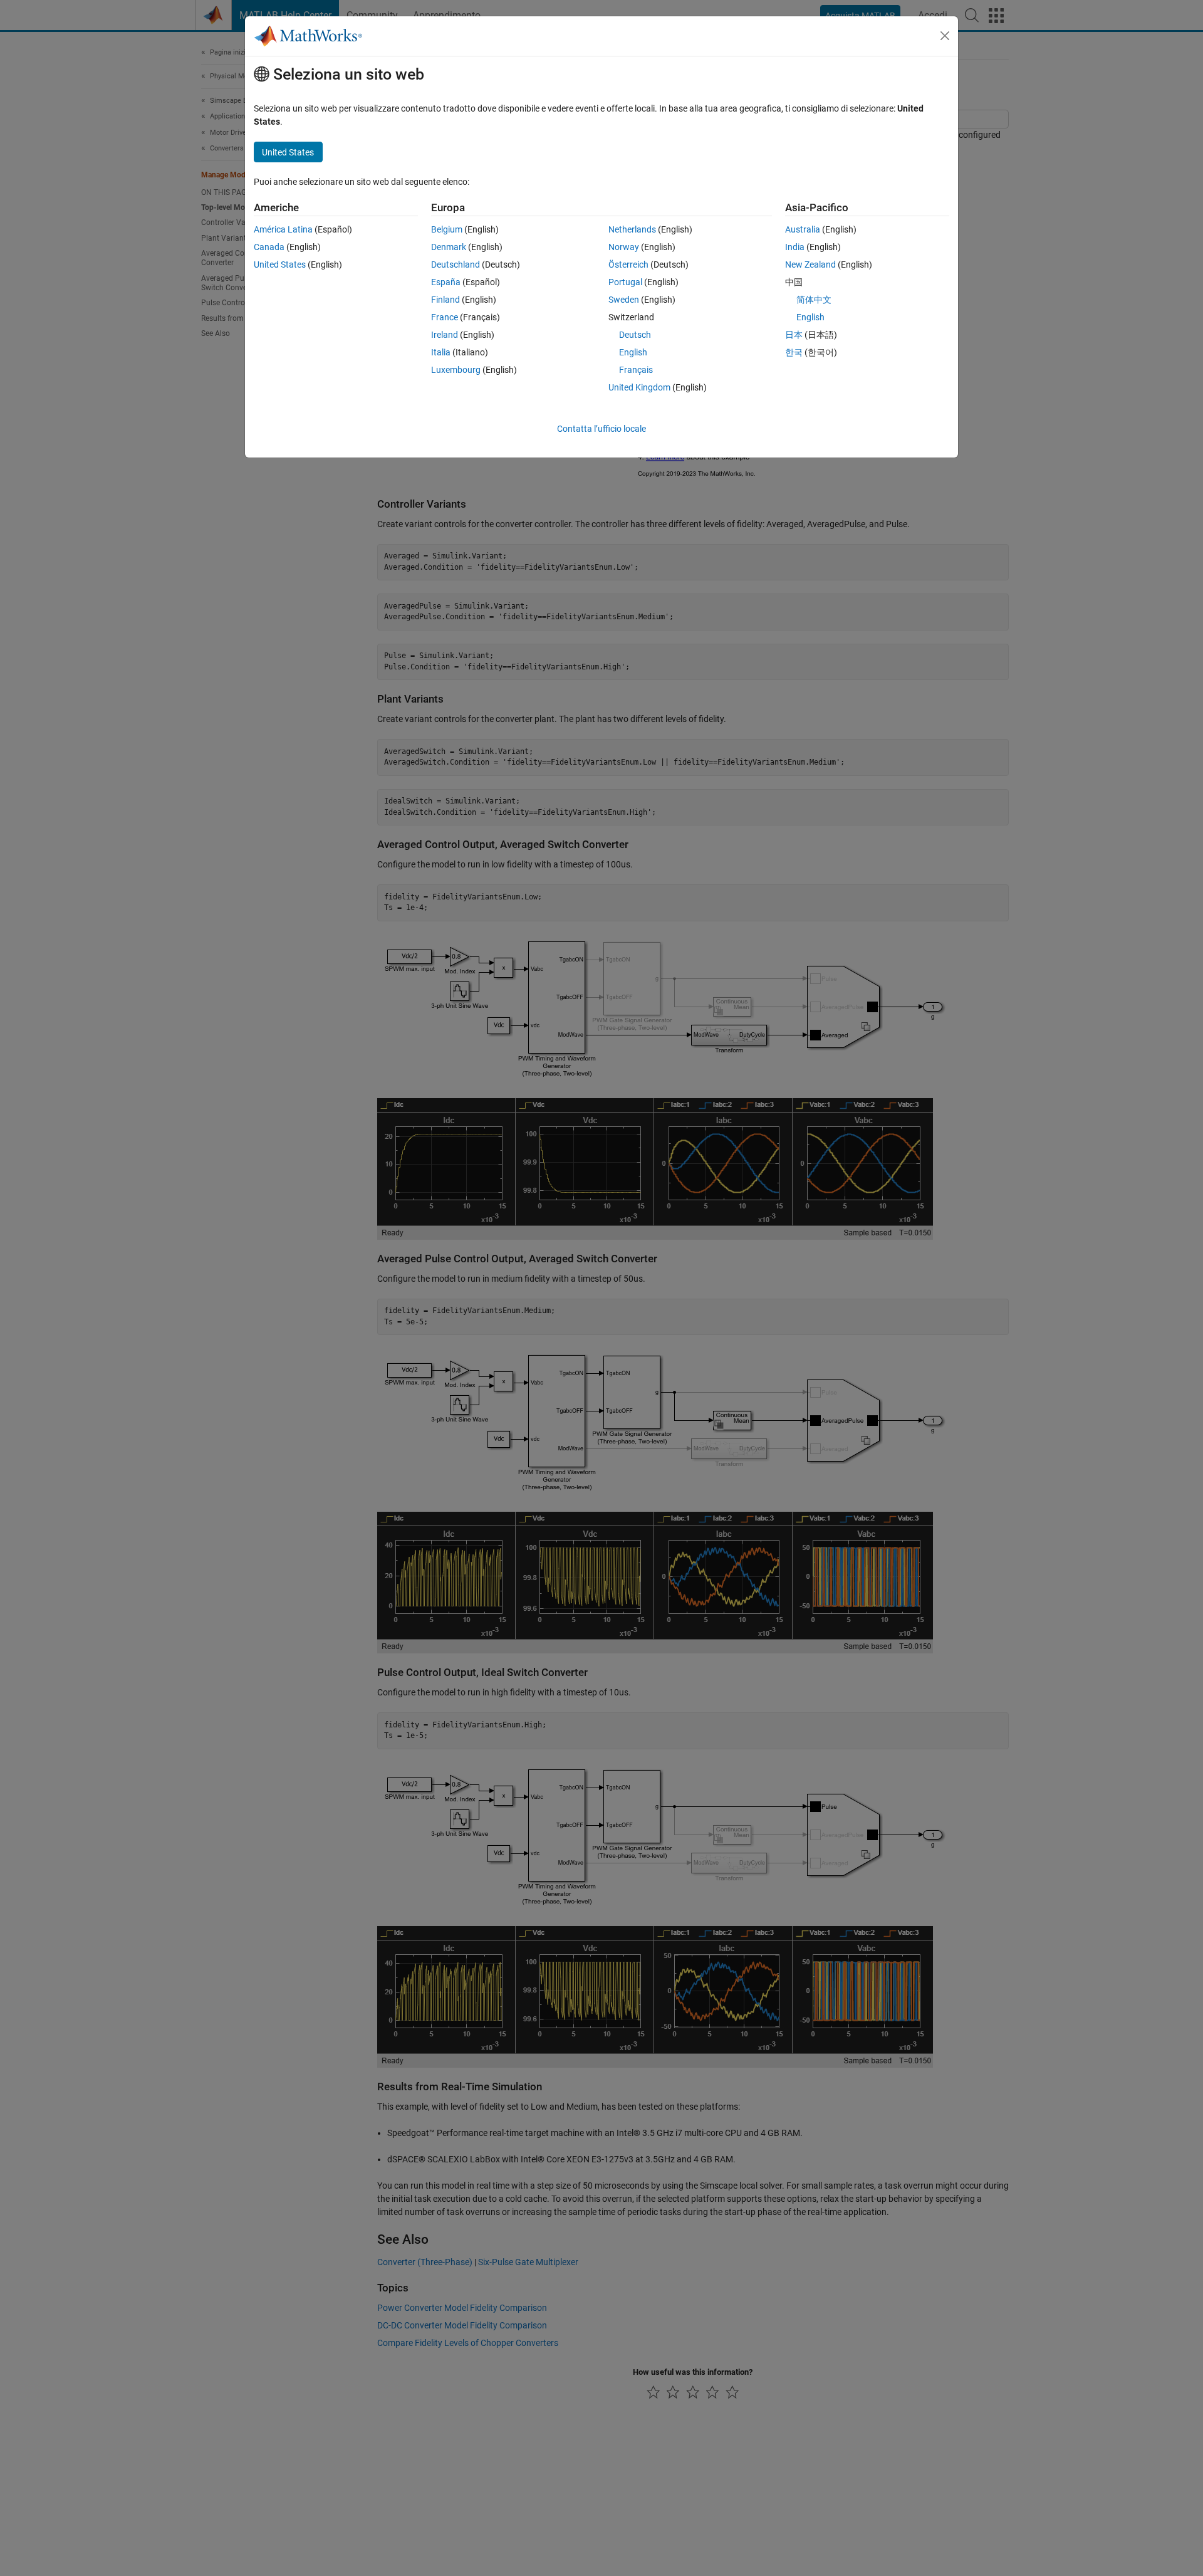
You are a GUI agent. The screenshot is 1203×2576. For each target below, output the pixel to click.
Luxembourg (456, 370)
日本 (794, 335)
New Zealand (810, 264)
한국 (794, 352)
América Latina (283, 229)
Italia (441, 352)
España (446, 282)
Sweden (624, 300)
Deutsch (635, 335)
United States (280, 264)
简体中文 (814, 300)
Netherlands (632, 229)
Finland (445, 300)
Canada (269, 247)
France (445, 317)
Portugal (625, 282)
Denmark (449, 247)
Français (636, 370)
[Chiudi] (945, 36)
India (795, 247)
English (633, 352)
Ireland (445, 335)
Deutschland (456, 264)
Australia (803, 229)
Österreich (628, 264)
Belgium (447, 229)
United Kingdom (639, 387)
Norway (624, 247)
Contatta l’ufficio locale (601, 429)
